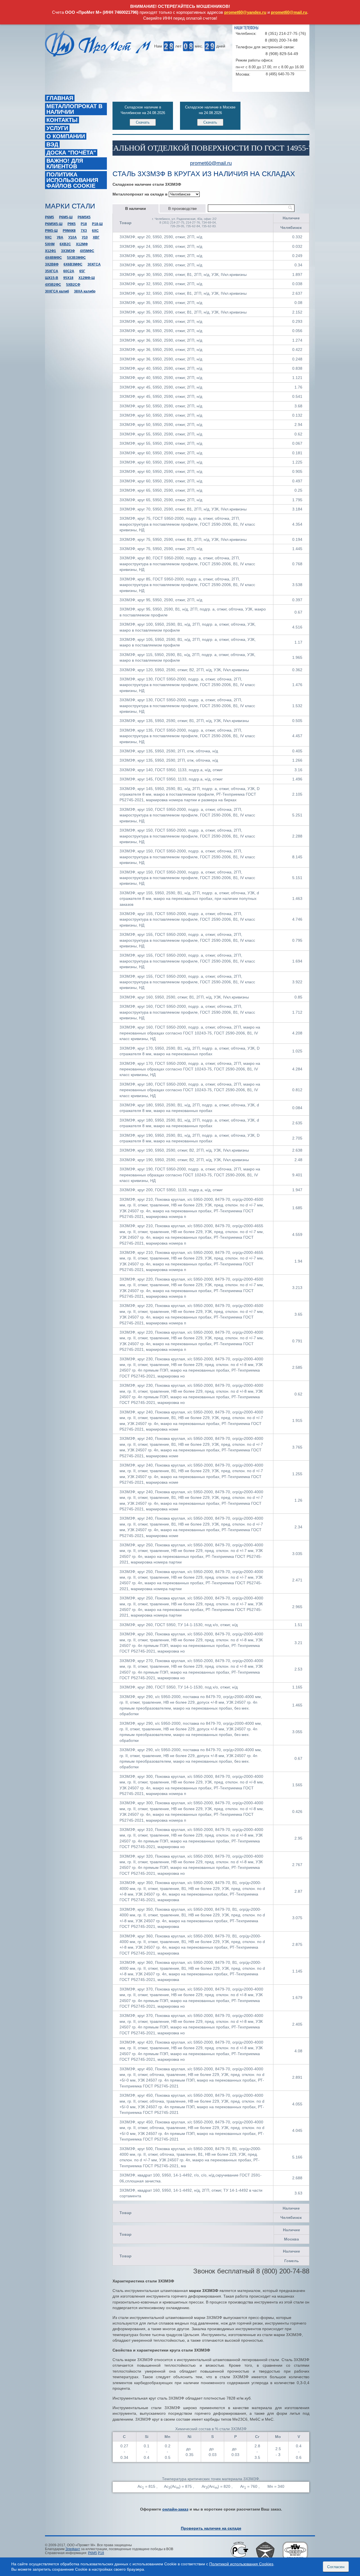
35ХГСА (52, 271)
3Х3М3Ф (68, 251)
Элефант (73, 2549)
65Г (82, 271)
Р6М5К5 (84, 217)
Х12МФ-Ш (87, 278)
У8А (60, 237)
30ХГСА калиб (57, 291)
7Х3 (84, 231)
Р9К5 (72, 224)
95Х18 (68, 278)
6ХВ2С (65, 244)
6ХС (95, 231)
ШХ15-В (52, 278)
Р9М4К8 (69, 231)
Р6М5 (49, 217)
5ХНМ (50, 244)
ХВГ (96, 237)
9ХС (48, 237)
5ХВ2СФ (73, 285)
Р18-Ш (97, 224)
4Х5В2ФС (53, 285)
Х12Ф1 (50, 251)
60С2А (69, 271)
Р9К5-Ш (51, 231)
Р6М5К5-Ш (54, 224)
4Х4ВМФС (53, 258)
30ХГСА (94, 264)
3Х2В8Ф (52, 264)
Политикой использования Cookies (241, 2564)
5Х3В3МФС (76, 258)
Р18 (84, 224)
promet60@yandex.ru (245, 12)
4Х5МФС (87, 251)
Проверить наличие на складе (211, 2528)
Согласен (336, 2567)
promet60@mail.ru (289, 12)
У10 (85, 237)
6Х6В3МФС (73, 264)
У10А (73, 237)
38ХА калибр (85, 291)
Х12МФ (82, 244)
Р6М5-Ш (66, 217)
